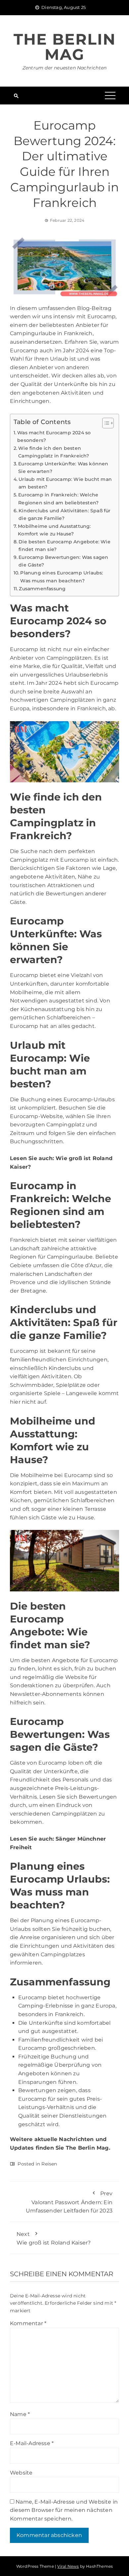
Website (21, 2473)
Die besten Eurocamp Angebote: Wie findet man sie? (64, 546)
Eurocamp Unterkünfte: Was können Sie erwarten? (63, 468)
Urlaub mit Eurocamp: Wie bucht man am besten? (65, 483)
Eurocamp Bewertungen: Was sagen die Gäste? (63, 561)
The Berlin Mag (65, 47)
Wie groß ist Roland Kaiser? (54, 2239)
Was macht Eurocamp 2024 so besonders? (54, 436)
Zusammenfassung (42, 589)
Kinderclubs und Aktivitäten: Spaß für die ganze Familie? (64, 514)
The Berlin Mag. (88, 2148)
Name (20, 2414)
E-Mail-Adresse (32, 2443)
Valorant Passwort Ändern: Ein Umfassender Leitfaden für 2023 (69, 2202)
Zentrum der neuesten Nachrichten (64, 68)
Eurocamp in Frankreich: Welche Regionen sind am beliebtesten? (58, 499)
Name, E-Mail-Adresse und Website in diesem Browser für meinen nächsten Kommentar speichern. (64, 2510)
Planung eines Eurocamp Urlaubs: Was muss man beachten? (62, 577)
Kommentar (28, 2323)
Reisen (49, 2164)
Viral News (68, 2566)
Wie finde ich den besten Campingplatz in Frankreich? (54, 452)
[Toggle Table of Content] (105, 423)
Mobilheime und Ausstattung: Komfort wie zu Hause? (54, 530)
